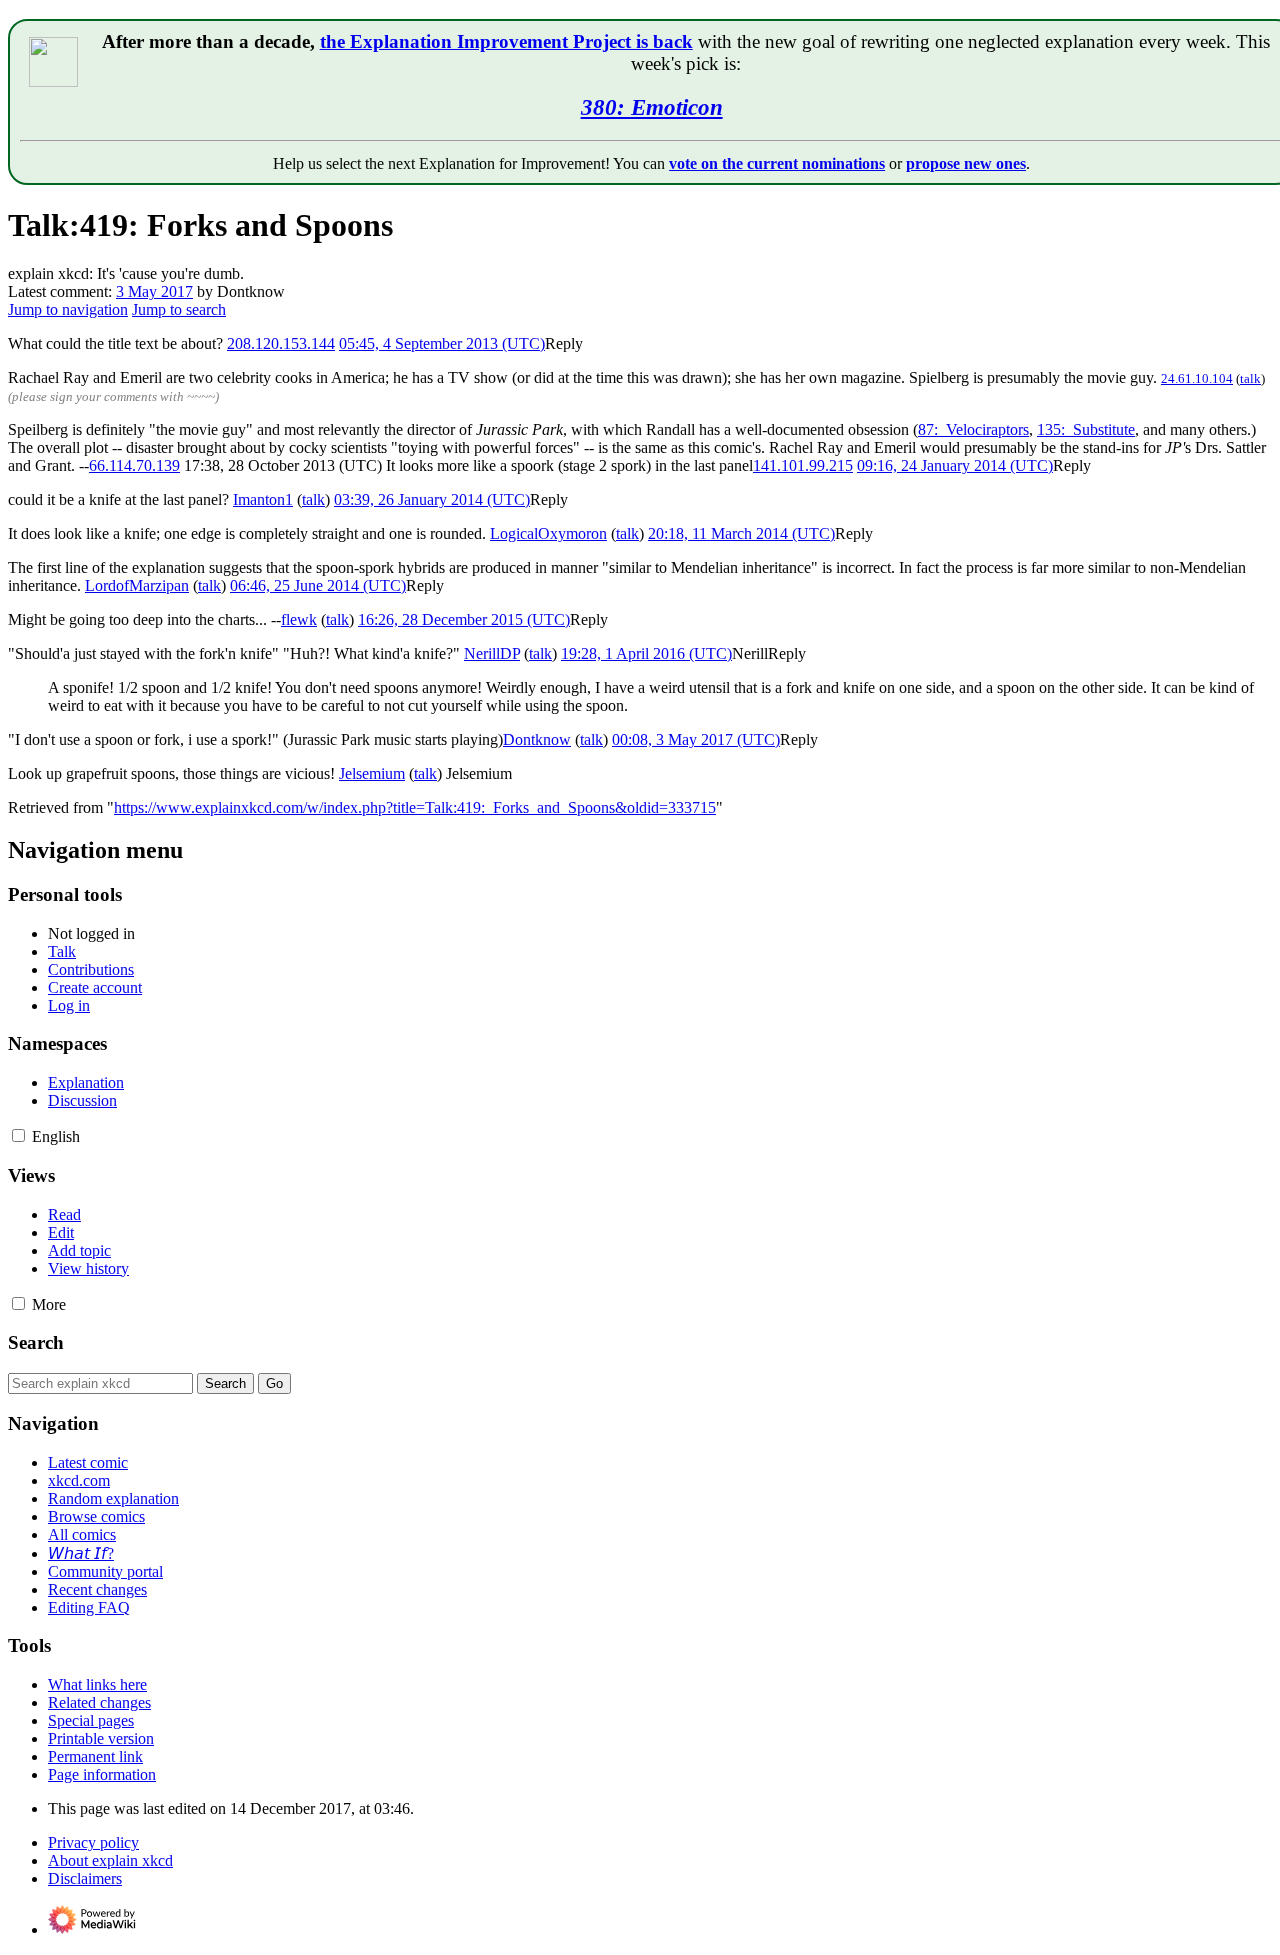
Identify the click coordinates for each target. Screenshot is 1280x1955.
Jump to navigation (68, 309)
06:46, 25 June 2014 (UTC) (318, 585)
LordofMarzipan (137, 585)
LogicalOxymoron (548, 533)
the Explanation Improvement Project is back (506, 41)
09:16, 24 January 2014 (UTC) (955, 465)
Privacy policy (93, 1842)
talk (1250, 378)
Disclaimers (85, 1878)
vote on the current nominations (777, 163)
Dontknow (537, 739)
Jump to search (179, 309)
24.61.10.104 (1197, 378)
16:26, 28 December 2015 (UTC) (464, 619)
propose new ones (966, 163)
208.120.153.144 (281, 343)
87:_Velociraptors (973, 429)
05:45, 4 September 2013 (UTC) (442, 343)
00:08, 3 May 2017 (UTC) (696, 739)
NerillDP (492, 653)
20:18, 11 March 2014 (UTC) (741, 533)
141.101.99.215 (803, 465)
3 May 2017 (154, 291)
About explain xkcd (110, 1860)
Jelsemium (372, 773)
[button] (564, 343)
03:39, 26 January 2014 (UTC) (432, 499)
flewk (299, 619)
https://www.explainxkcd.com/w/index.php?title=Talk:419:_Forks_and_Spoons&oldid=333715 (415, 807)
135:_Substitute (1086, 429)
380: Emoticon (652, 107)
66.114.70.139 (134, 465)
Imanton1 (263, 499)
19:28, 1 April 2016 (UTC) (646, 653)
